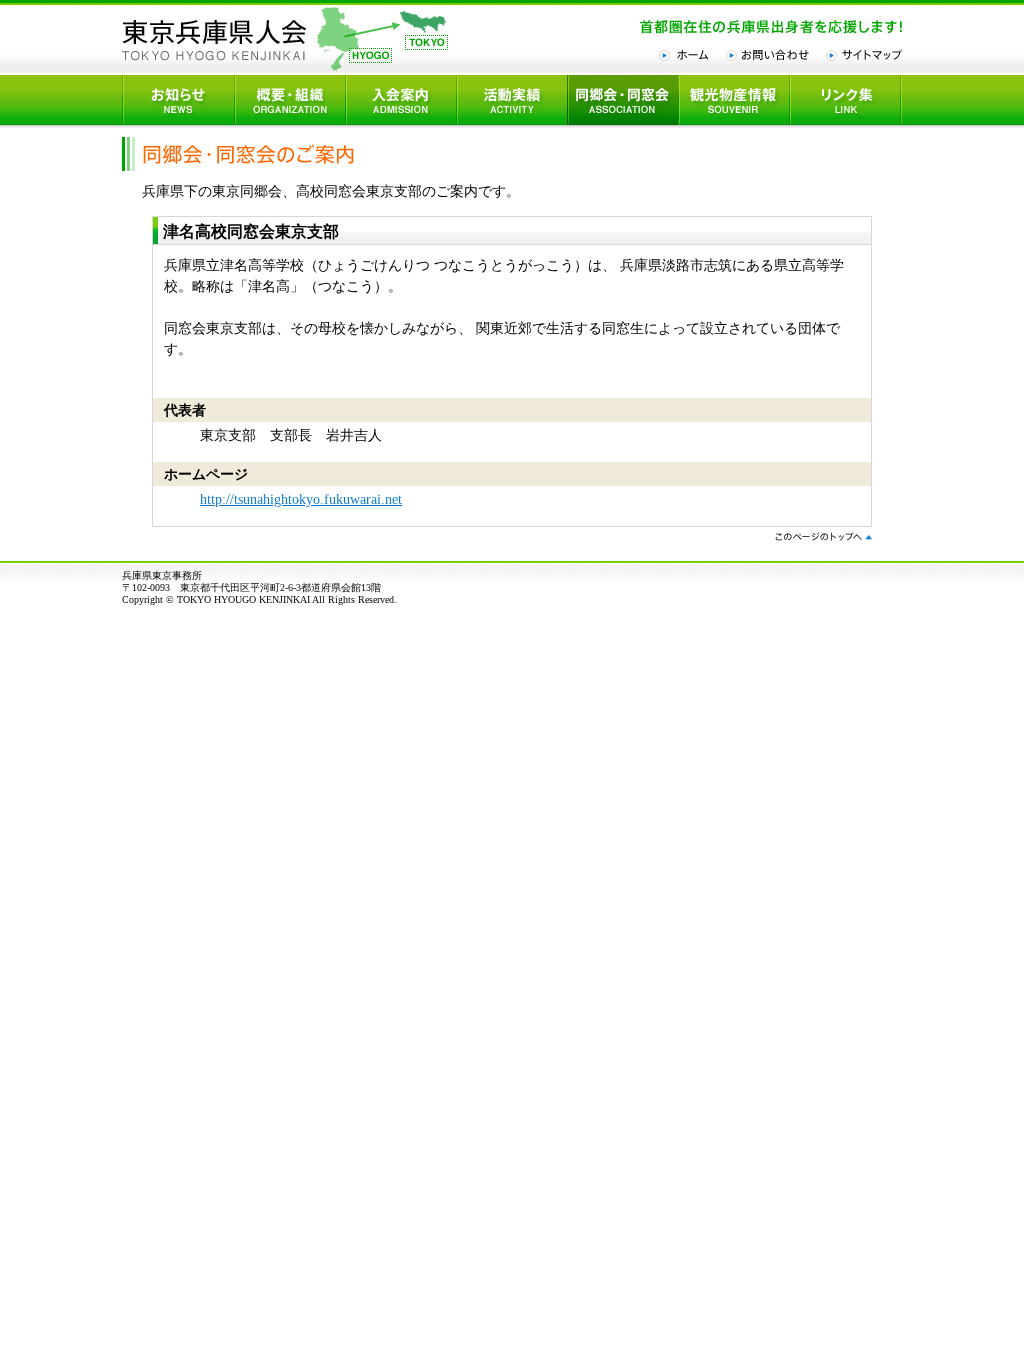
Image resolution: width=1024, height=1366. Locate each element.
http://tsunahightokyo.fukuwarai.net (301, 499)
